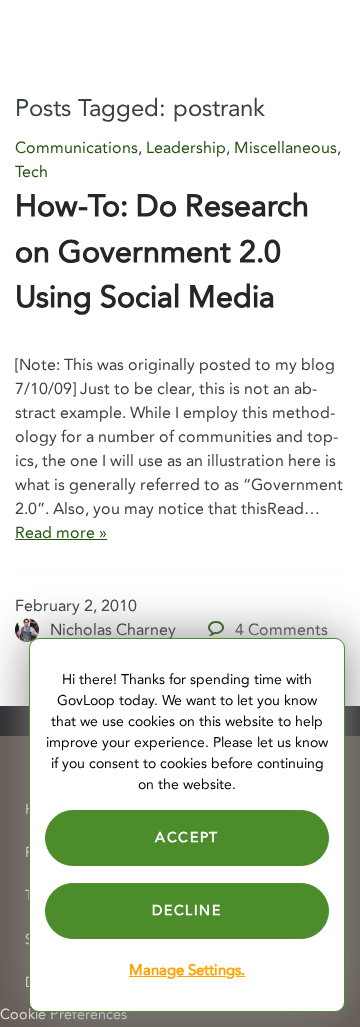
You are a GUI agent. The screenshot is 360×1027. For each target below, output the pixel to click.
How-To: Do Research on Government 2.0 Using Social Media (162, 252)
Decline (186, 910)
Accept (187, 837)
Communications (76, 148)
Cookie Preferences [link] (63, 1014)
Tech (31, 172)
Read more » (61, 533)
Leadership (186, 148)
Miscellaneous (285, 148)
